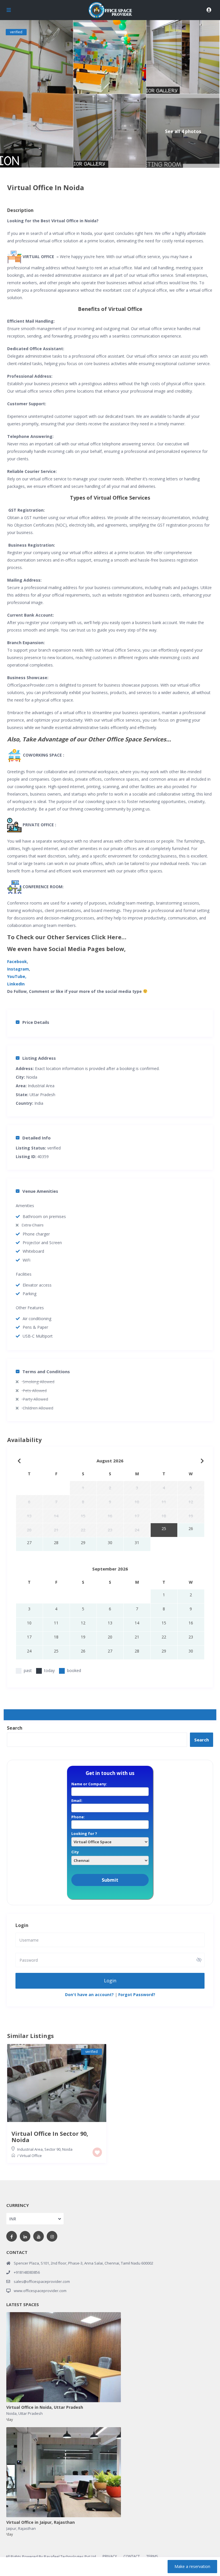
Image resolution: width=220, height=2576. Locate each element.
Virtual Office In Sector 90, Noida (50, 2137)
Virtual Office (31, 2156)
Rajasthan (27, 2528)
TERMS (152, 2556)
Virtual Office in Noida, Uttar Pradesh (45, 2408)
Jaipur (11, 2528)
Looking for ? (84, 1833)
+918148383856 (27, 2272)
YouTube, (17, 976)
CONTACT (132, 2556)
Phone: (78, 1817)
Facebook (17, 961)
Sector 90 (52, 2149)
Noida (32, 1077)
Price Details (36, 1022)
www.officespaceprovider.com (40, 2291)
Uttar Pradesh (31, 2413)
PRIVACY (110, 2556)
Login (110, 1981)
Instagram (18, 969)
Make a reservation (192, 2566)
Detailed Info (37, 1138)
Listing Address (39, 1058)
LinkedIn (16, 984)
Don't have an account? (89, 1995)
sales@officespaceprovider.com (42, 2281)
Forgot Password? (137, 1995)
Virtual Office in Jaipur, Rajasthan (41, 2523)
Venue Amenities (40, 1191)
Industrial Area (41, 1086)
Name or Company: (89, 1784)
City (75, 1852)
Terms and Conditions (46, 1371)
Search (15, 1728)
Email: (77, 1801)
